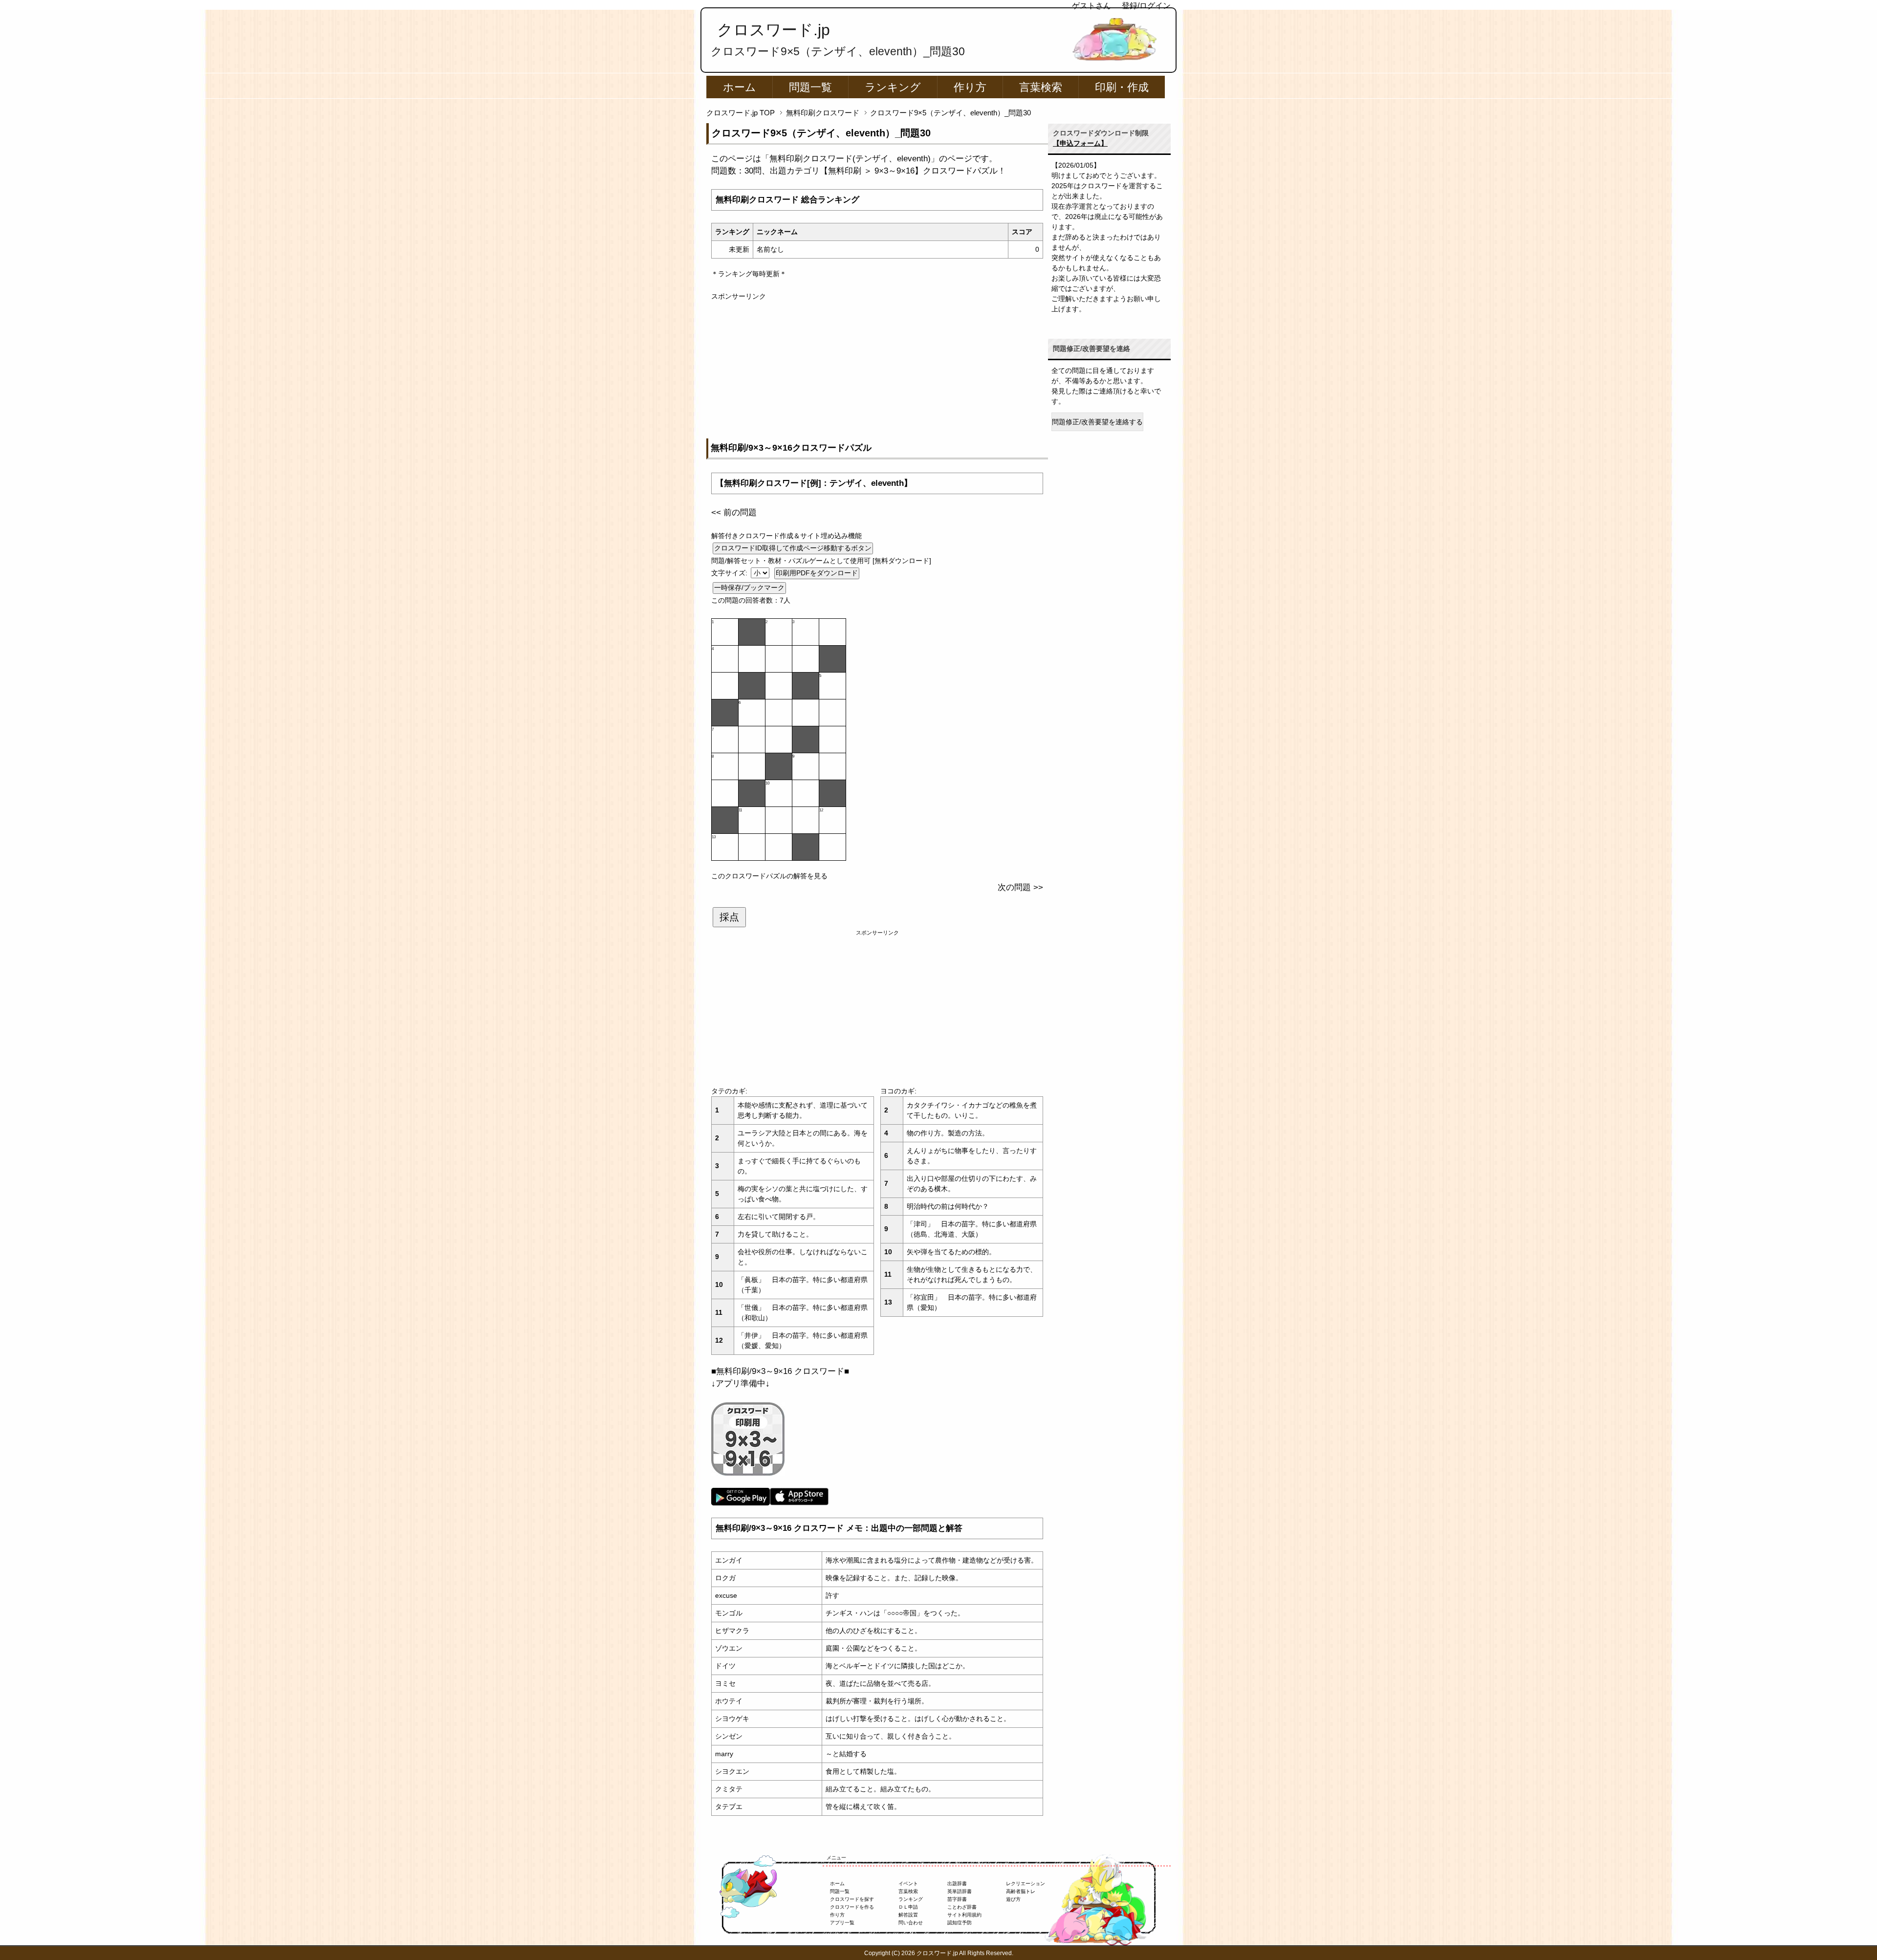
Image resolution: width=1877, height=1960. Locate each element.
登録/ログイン (1146, 6)
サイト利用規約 (964, 1915)
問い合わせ (911, 1923)
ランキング (893, 87)
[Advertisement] (877, 370)
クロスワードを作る (852, 1907)
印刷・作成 (1122, 87)
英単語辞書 (960, 1891)
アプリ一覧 (842, 1923)
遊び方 (1013, 1899)
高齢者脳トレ (1021, 1891)
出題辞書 (957, 1884)
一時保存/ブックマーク (749, 588)
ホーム (740, 87)
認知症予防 (960, 1923)
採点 (729, 917)
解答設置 (908, 1915)
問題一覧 (810, 87)
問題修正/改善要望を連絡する (1097, 422)
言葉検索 (1041, 87)
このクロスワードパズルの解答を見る (769, 876)
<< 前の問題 (734, 512)
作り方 (970, 87)
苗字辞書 (957, 1899)
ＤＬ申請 (908, 1907)
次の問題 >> (1020, 887)
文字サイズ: (730, 573)
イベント (908, 1884)
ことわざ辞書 (962, 1907)
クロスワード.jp (774, 30)
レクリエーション (1026, 1884)
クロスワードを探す (852, 1899)
